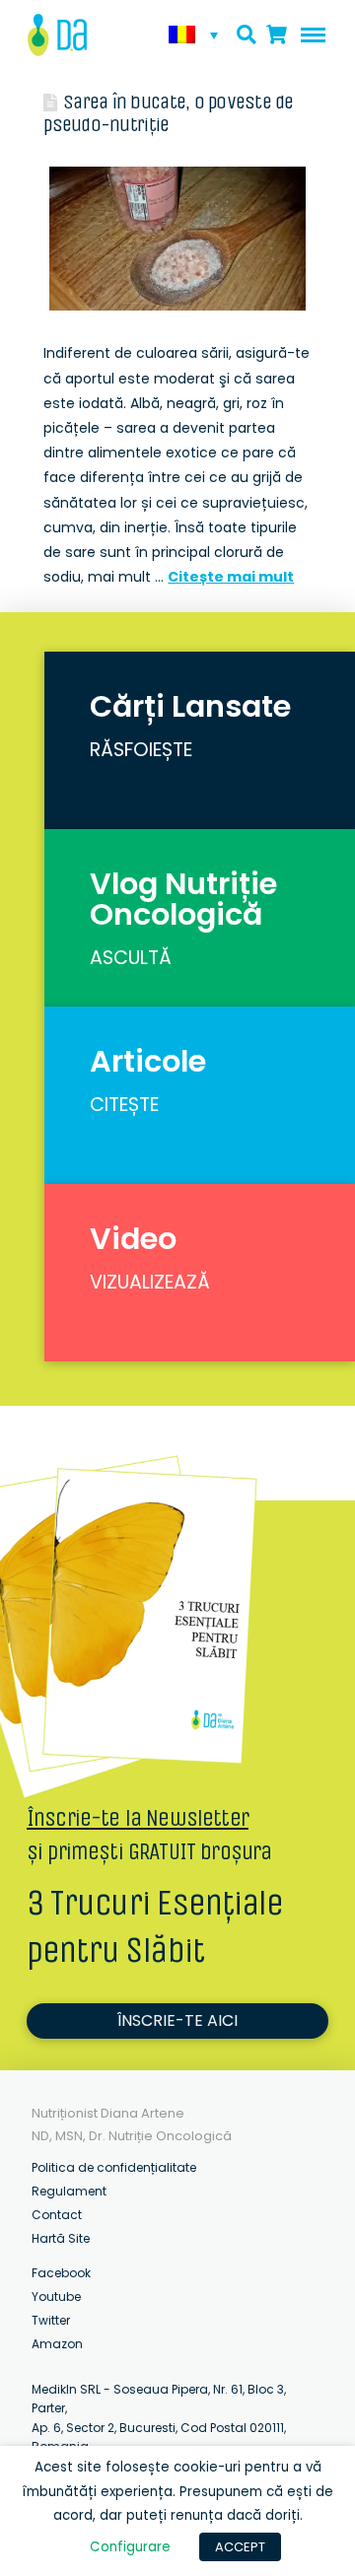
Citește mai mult (231, 577)
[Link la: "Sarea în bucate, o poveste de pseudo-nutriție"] (177, 239)
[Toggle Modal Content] (247, 35)
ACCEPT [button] (240, 2547)
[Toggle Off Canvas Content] (309, 35)
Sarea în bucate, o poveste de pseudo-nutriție (168, 113)
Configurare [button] (130, 2547)
